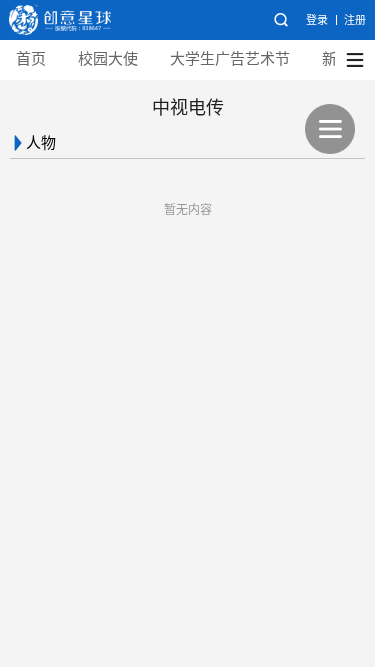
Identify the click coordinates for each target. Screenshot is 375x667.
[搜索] (281, 20)
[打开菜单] (330, 129)
